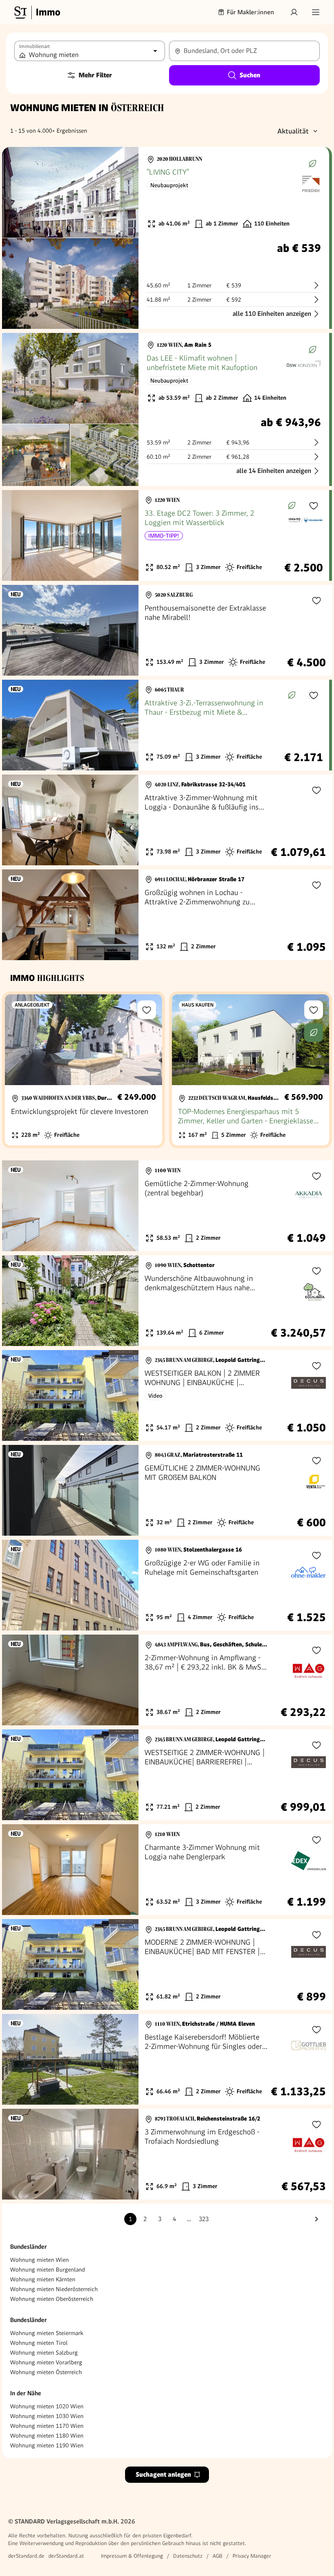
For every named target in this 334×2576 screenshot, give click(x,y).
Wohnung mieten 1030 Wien (47, 2416)
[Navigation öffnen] (316, 12)
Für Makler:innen (250, 12)
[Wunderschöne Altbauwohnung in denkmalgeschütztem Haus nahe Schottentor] (167, 1301)
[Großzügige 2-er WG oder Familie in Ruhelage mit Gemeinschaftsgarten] (167, 1585)
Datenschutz (188, 2556)
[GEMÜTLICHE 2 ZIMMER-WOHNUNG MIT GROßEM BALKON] (167, 1490)
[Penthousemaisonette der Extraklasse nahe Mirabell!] (167, 630)
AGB (218, 2556)
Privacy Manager (252, 2556)
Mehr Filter (95, 75)
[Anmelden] (294, 12)
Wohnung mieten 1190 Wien (47, 2445)
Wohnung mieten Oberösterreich (52, 2299)
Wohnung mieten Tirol (39, 2343)
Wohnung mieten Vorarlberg (46, 2362)
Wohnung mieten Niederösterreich (54, 2289)
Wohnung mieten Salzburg (44, 2353)
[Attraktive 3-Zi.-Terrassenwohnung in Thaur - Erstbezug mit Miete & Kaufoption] (166, 725)
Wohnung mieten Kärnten (43, 2279)
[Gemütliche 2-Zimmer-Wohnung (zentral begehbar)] (167, 1206)
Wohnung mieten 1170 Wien (47, 2426)
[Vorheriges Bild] (16, 193)
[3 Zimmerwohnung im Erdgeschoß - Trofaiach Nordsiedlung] (167, 2154)
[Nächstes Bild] (125, 193)
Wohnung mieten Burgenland (48, 2270)
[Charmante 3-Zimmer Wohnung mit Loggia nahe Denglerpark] (167, 1870)
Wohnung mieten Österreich (46, 2372)
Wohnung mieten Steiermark (47, 2333)
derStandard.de (26, 2556)
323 (204, 2219)
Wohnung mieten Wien (40, 2260)
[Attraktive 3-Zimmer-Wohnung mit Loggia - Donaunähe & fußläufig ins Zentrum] (167, 820)
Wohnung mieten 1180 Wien (47, 2436)
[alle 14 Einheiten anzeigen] (166, 409)
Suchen (250, 75)
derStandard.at (66, 2556)
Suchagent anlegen (163, 2474)
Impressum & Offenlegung (132, 2556)
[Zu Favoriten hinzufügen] (314, 506)
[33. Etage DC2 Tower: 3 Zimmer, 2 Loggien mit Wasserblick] (166, 535)
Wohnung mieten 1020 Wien (47, 2406)
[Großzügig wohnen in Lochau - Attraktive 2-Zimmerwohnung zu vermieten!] (167, 915)
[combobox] (244, 51)
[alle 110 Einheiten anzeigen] (166, 238)
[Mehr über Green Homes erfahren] (312, 164)
